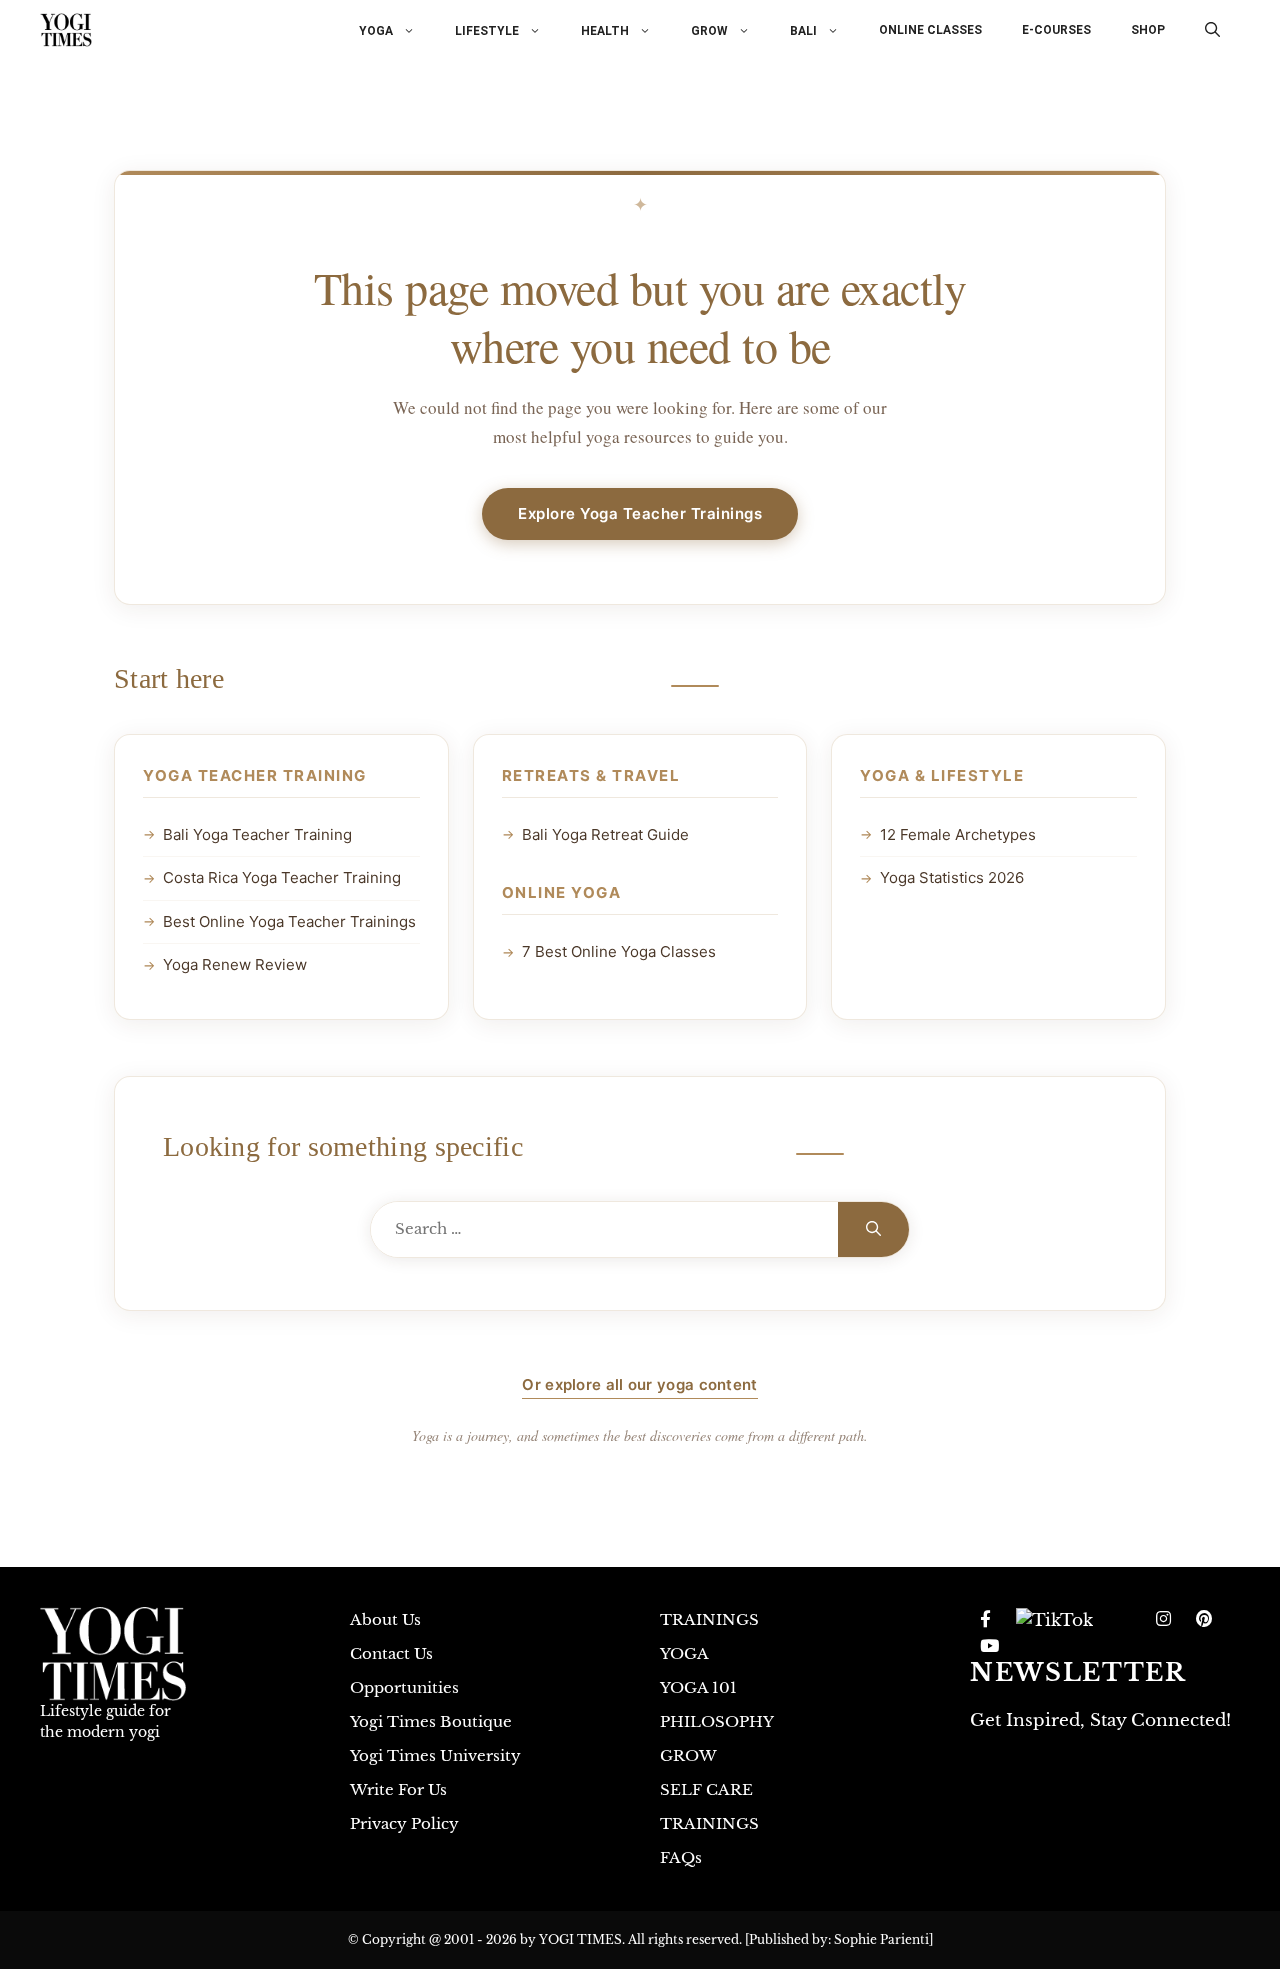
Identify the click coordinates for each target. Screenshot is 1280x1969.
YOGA (376, 30)
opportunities (404, 1687)
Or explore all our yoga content (639, 1384)
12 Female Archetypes (958, 834)
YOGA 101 (698, 1687)
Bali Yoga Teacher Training (257, 834)
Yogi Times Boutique (431, 1721)
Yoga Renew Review (235, 964)
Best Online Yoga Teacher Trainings (289, 921)
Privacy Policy (404, 1823)
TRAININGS (709, 1619)
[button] (1212, 30)
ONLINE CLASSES (930, 30)
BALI (803, 30)
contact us (391, 1653)
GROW (709, 30)
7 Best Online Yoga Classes (619, 951)
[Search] (873, 1229)
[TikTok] (1054, 1620)
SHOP (1148, 30)
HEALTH (605, 30)
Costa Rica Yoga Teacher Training (282, 877)
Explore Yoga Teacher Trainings (640, 513)
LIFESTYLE (487, 30)
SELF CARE (706, 1789)
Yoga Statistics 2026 (952, 877)
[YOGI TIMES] (66, 30)
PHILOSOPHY (717, 1721)
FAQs (681, 1857)
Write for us (398, 1789)
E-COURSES (1056, 30)
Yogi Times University (435, 1755)
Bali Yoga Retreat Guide (605, 834)
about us (385, 1619)
